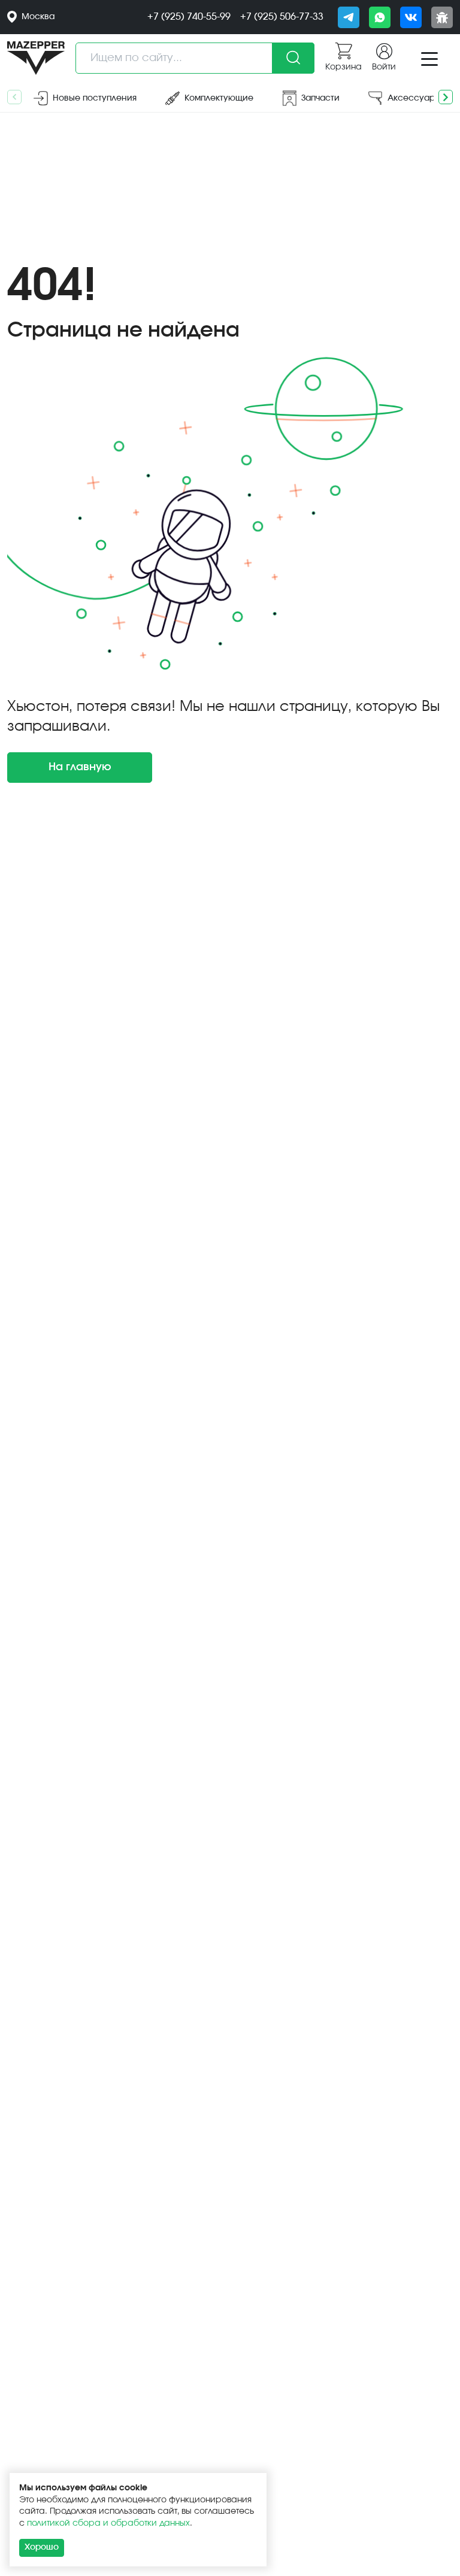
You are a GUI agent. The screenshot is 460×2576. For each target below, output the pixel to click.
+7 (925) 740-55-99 (189, 17)
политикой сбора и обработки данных (108, 2523)
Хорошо (42, 2547)
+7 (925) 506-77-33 (282, 17)
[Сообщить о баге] (442, 17)
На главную (80, 767)
